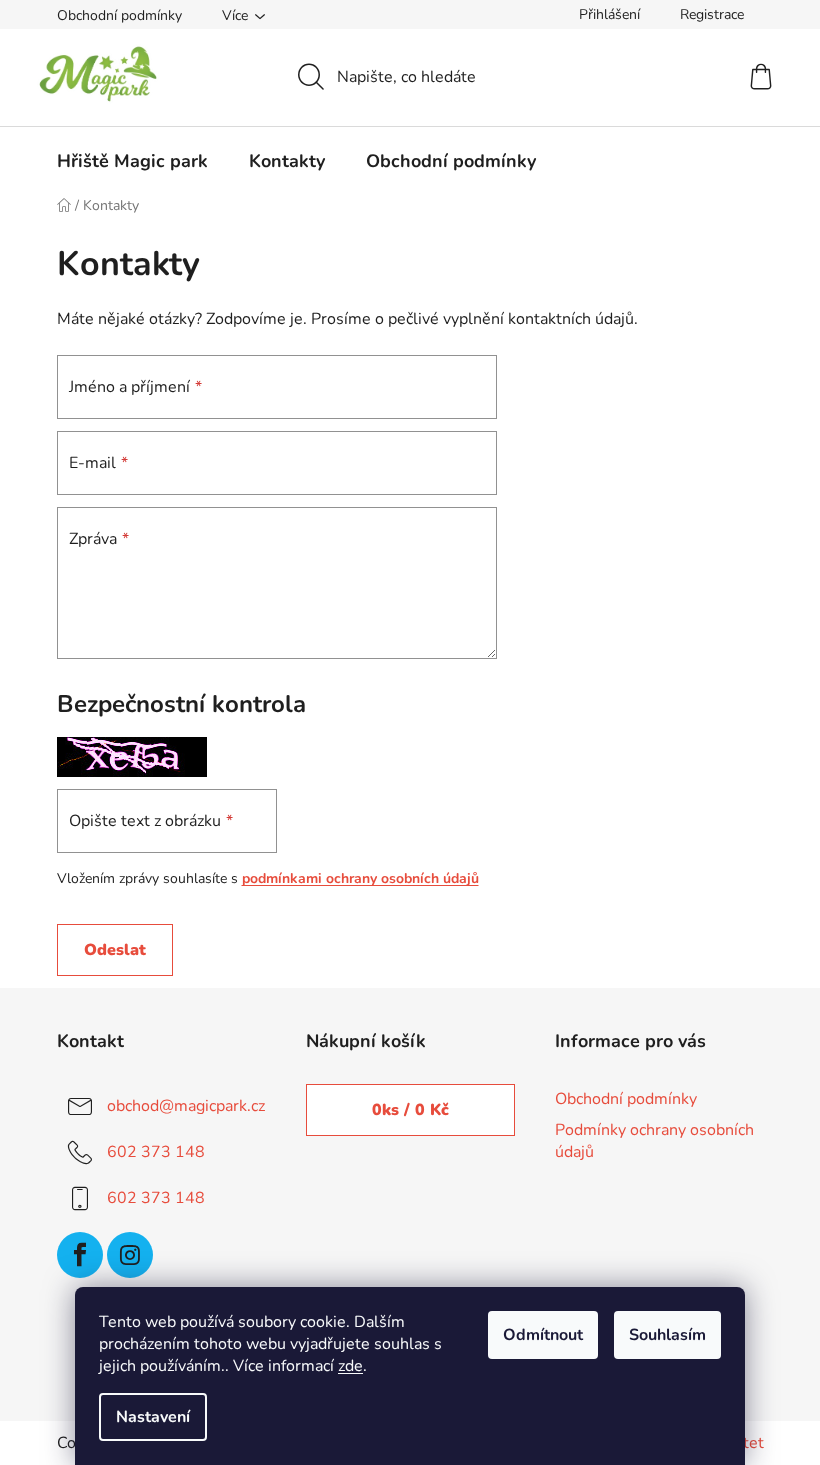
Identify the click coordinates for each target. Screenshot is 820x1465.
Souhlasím (667, 1335)
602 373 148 (156, 1152)
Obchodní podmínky (119, 15)
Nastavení (153, 1417)
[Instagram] (130, 1255)
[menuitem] (132, 161)
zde (350, 1366)
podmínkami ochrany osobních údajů (360, 878)
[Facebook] (80, 1255)
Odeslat (115, 950)
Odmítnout (543, 1335)
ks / (410, 1110)
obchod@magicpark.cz (186, 1106)
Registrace (712, 14)
